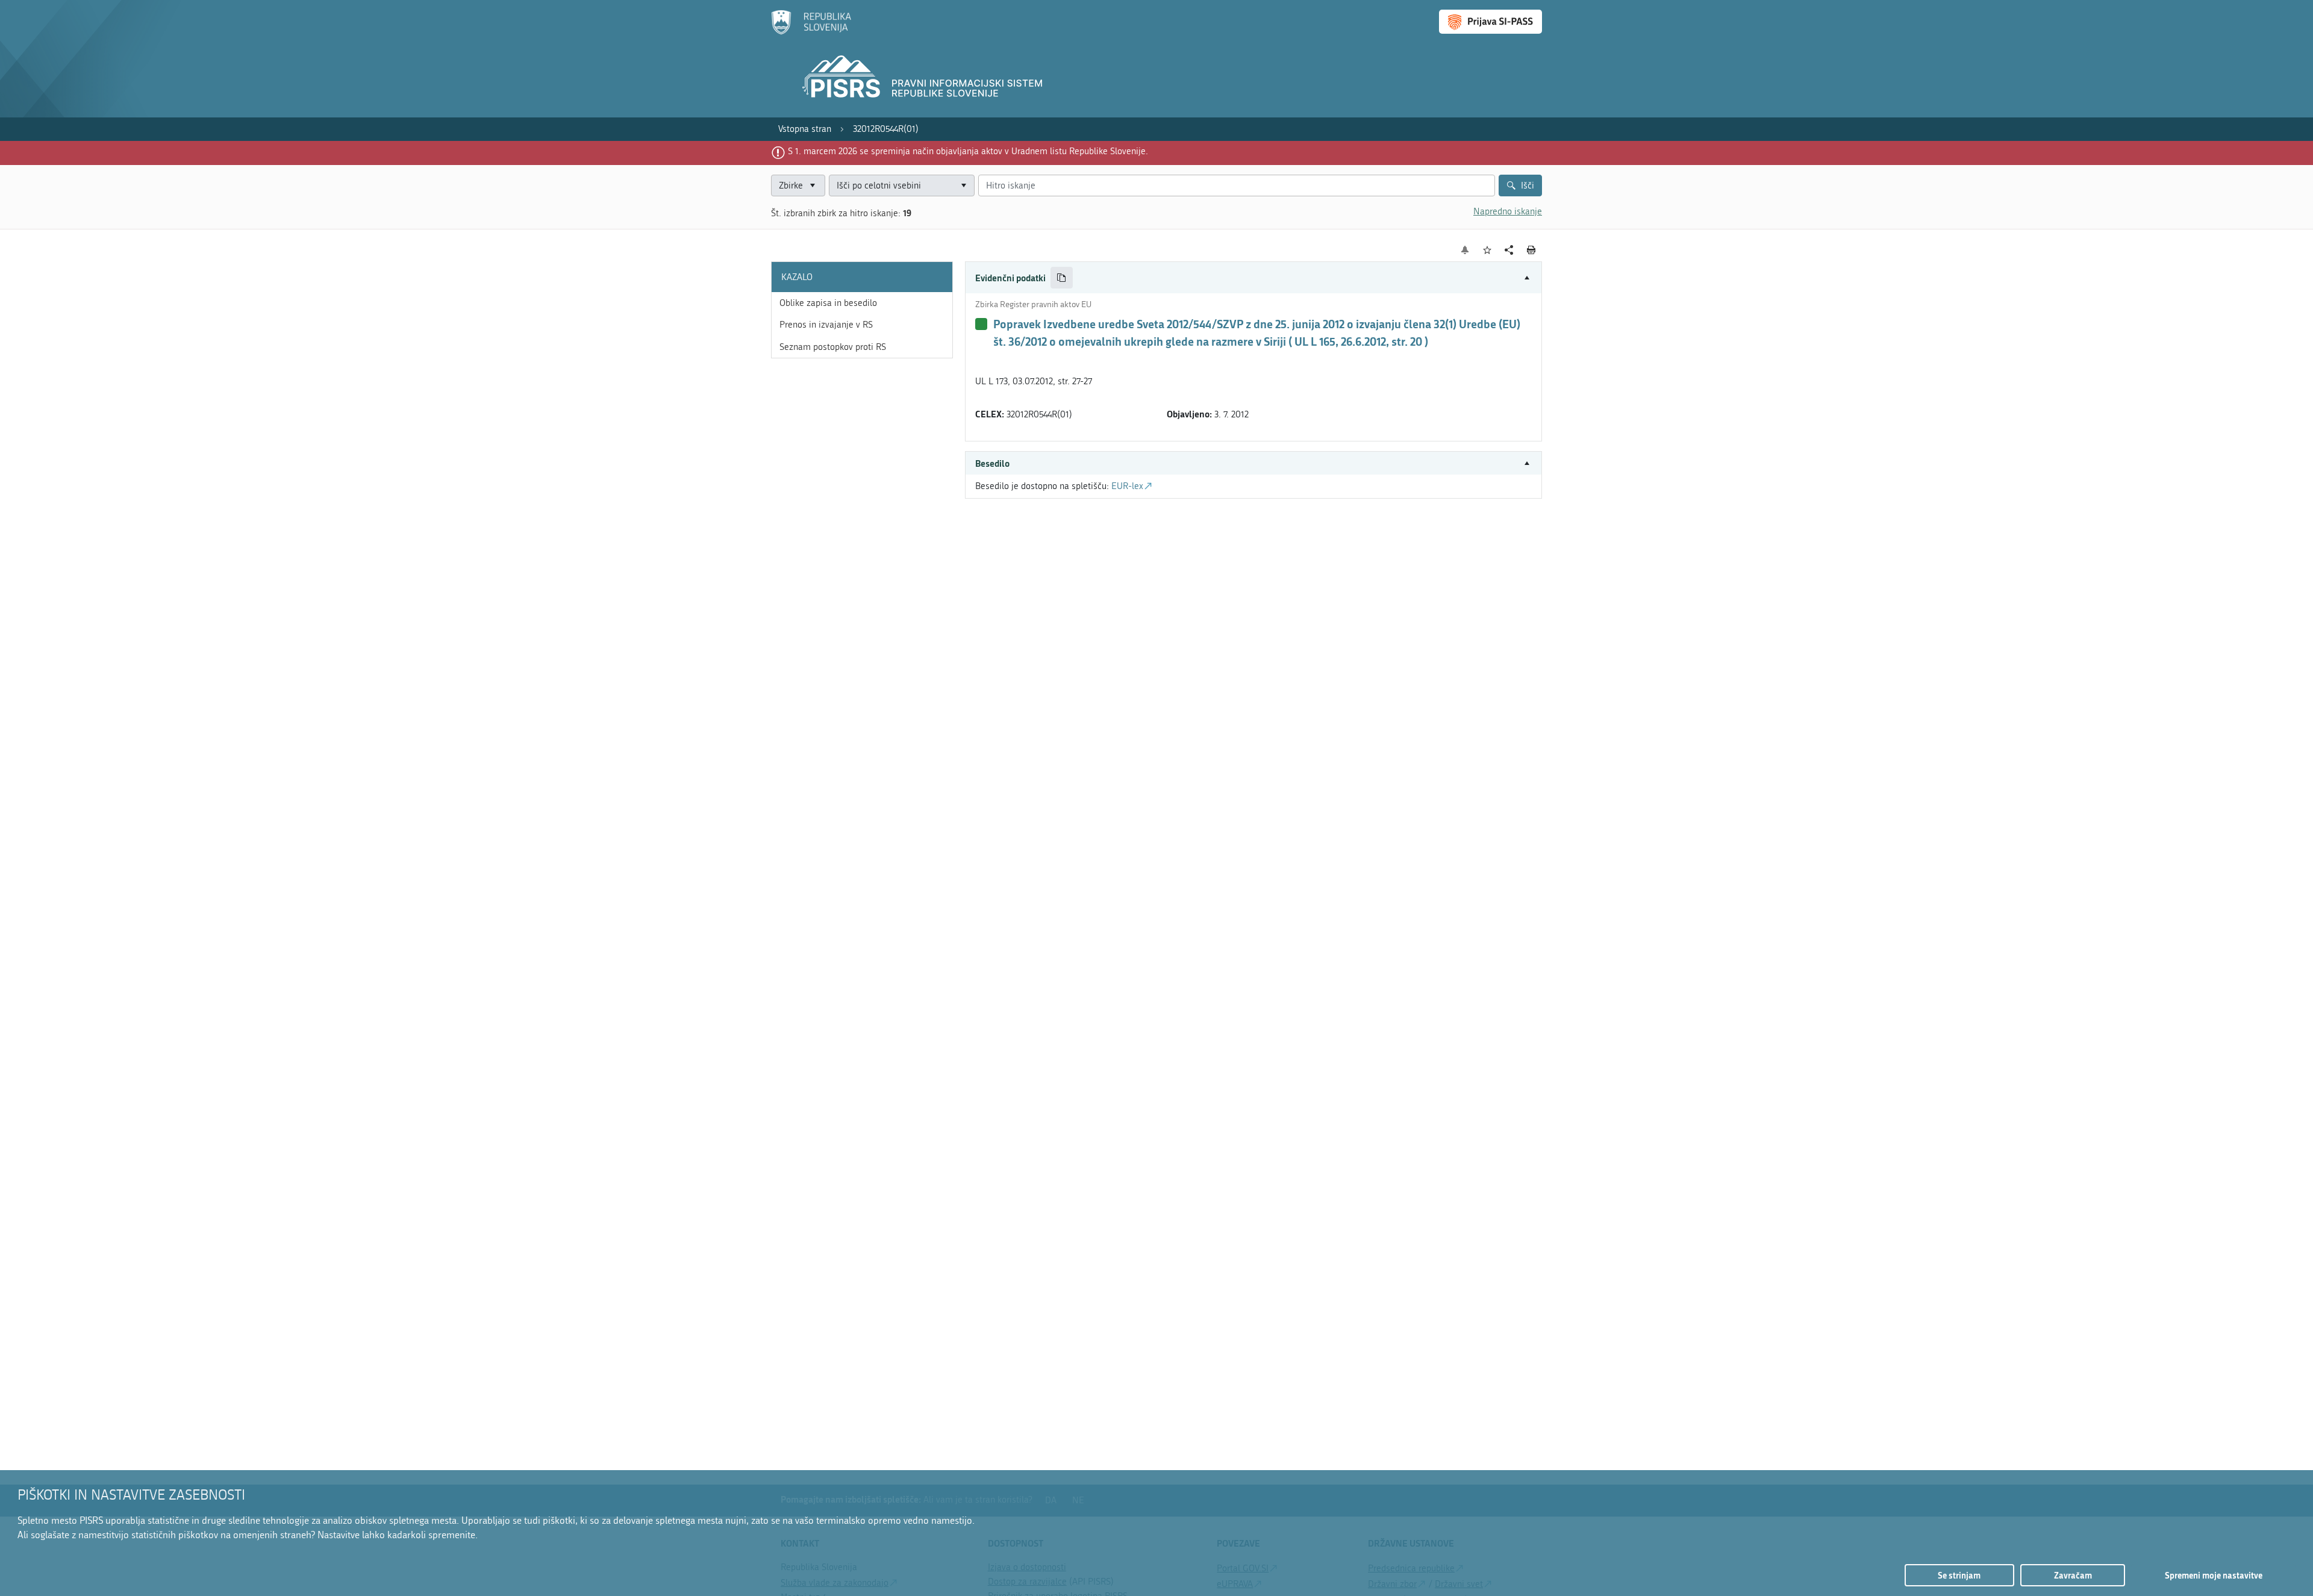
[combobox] (902, 186)
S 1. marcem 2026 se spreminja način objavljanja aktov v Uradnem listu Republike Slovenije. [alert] (968, 151)
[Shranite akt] (1487, 250)
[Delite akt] (1509, 250)
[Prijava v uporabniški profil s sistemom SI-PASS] (1490, 22)
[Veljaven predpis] (981, 324)
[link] (805, 129)
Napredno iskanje (1508, 211)
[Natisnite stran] (1531, 250)
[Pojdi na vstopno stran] (811, 32)
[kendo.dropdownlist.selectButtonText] (963, 186)
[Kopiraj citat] (1062, 278)
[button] (1253, 278)
